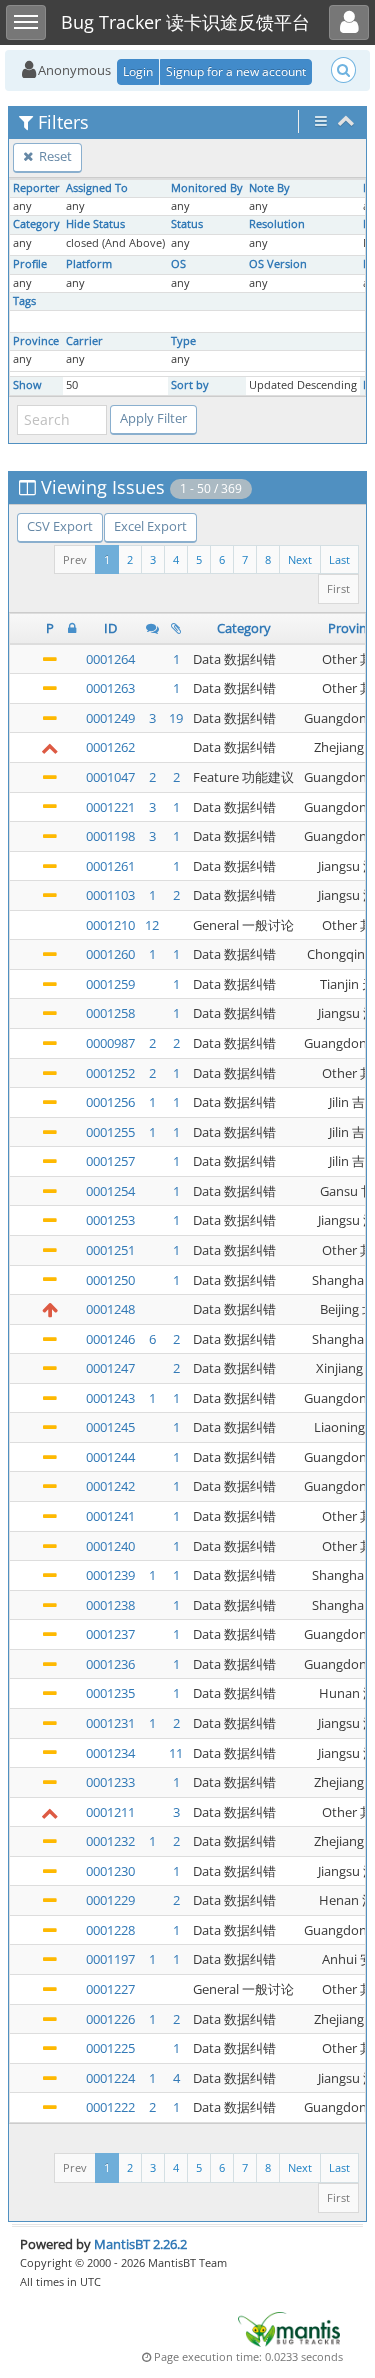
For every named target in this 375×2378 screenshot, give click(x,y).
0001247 (110, 1368)
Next (300, 559)
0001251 (110, 1250)
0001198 (110, 836)
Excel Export (150, 526)
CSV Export (60, 526)
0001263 (110, 688)
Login (138, 71)
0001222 (110, 2107)
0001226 (110, 2019)
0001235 (110, 1693)
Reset (54, 156)
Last (339, 559)
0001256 (110, 1102)
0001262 (110, 747)
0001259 (110, 984)
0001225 (110, 2048)
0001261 (110, 866)
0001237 (110, 1634)
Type (183, 341)
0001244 (110, 1457)
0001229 (110, 1900)
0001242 (110, 1486)
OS (178, 264)
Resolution (277, 224)
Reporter (36, 188)
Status (187, 224)
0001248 (110, 1309)
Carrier (84, 341)
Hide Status (95, 224)
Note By (269, 188)
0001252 (110, 1073)
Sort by (190, 385)
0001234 (110, 1753)
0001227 (110, 1989)
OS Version (278, 264)
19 (176, 718)
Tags (24, 301)
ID (110, 628)
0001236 (110, 1664)
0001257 (110, 1161)
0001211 (110, 1812)
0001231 (110, 1723)
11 (176, 1753)
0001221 (110, 807)
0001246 (110, 1339)
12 (152, 925)
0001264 (110, 659)
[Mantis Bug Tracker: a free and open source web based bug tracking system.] (289, 2328)
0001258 (110, 1013)
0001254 (110, 1191)
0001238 (110, 1605)
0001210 (110, 925)
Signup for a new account (236, 71)
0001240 (110, 1546)
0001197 (110, 1959)
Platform (89, 264)
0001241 (110, 1516)
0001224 (110, 2078)
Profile (30, 264)
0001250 (110, 1280)
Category (36, 224)
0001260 (110, 954)
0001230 (110, 1871)
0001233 (110, 1782)
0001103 (110, 895)
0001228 (110, 1930)
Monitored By (207, 188)
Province (36, 341)
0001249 (110, 718)
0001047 (110, 777)
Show (27, 385)
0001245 (110, 1427)
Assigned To (97, 188)
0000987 (110, 1043)
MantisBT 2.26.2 (140, 2244)
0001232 (110, 1841)
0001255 (110, 1132)
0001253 (110, 1220)
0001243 (110, 1398)
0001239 (110, 1575)
